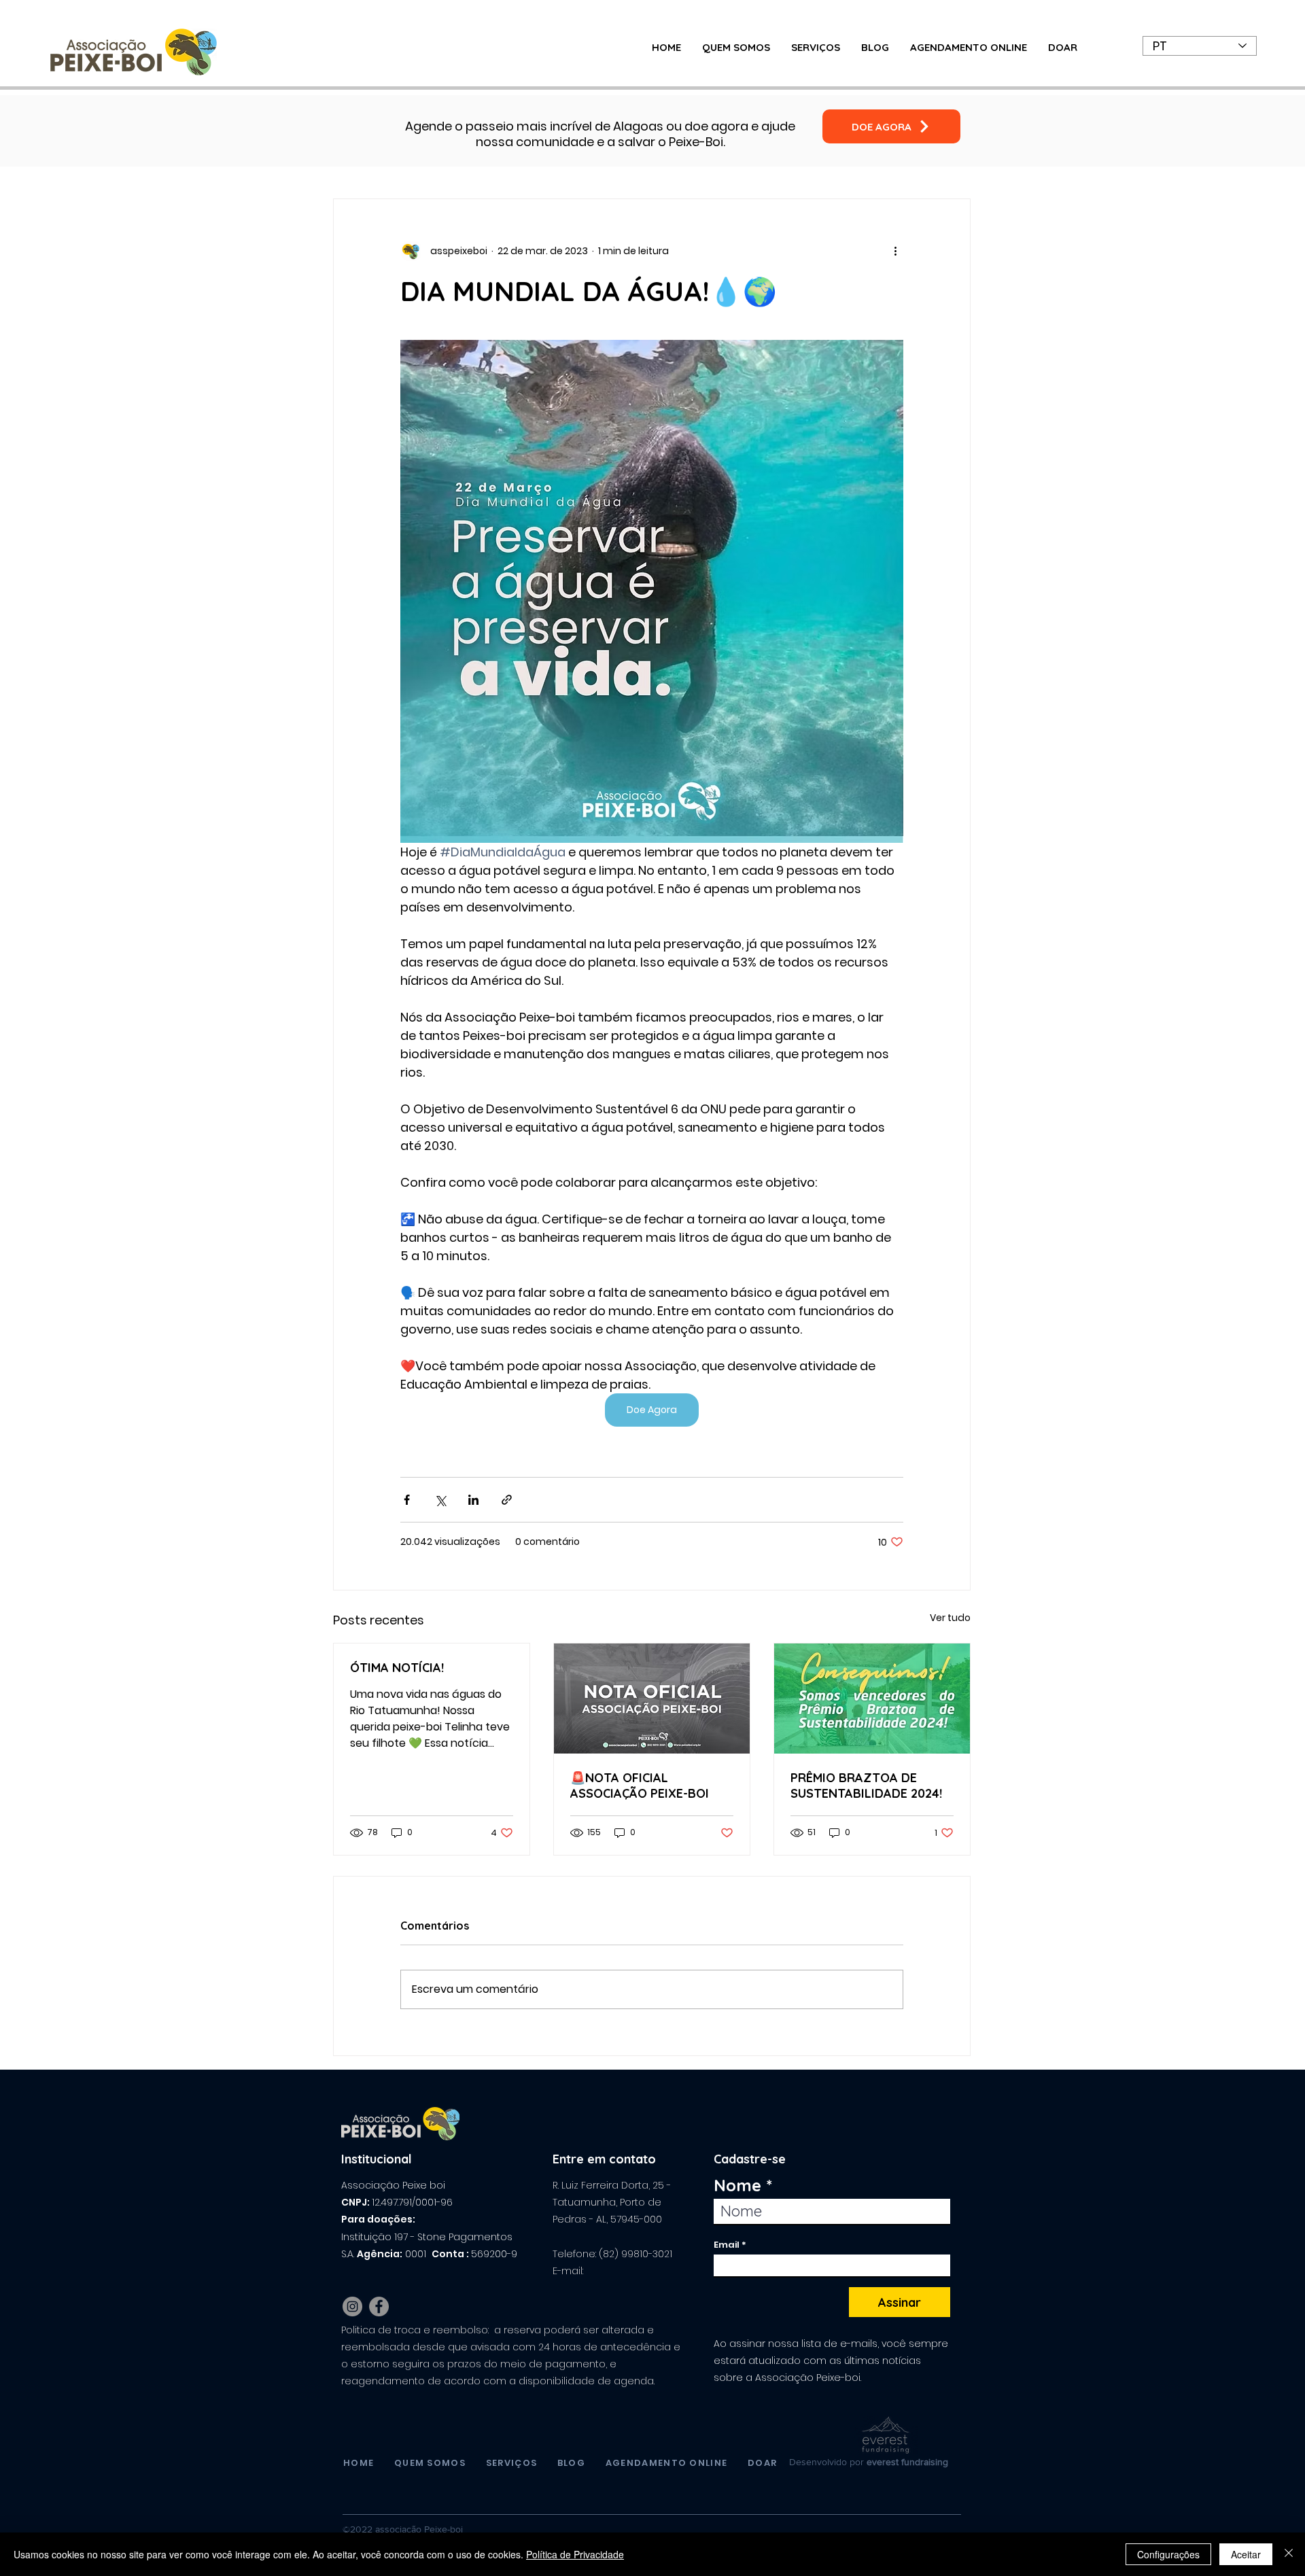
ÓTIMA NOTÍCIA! (397, 1668)
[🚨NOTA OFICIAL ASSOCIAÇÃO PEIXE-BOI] (652, 1699)
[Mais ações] (895, 251)
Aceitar (1246, 2554)
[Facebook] (379, 2307)
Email (727, 2245)
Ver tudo (950, 1618)
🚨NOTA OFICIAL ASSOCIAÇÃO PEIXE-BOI (640, 1786)
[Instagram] (352, 2307)
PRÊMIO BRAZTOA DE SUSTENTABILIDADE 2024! (866, 1786)
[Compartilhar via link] (507, 1500)
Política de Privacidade (575, 2554)
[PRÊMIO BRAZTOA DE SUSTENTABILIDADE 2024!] (872, 1699)
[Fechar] (1289, 2554)
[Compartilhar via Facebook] (407, 1500)
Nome (737, 2185)
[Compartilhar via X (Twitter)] (440, 1500)
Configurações (1168, 2554)
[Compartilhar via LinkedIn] (473, 1500)
